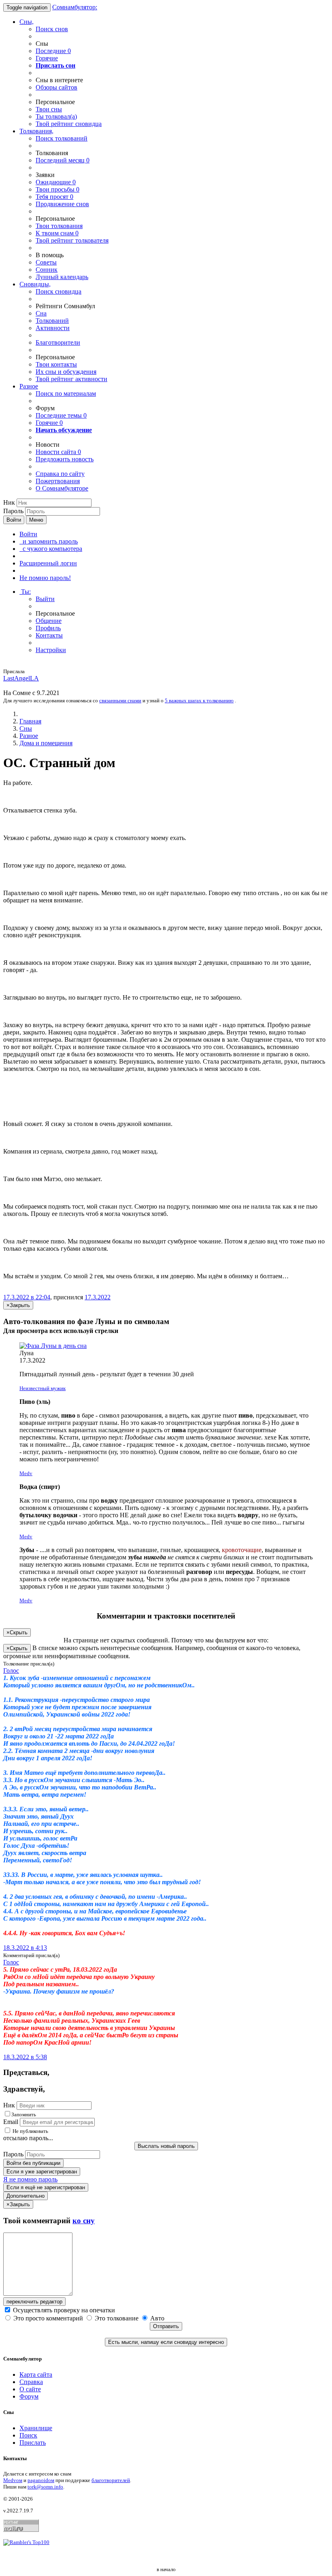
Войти (14, 520)
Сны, (27, 22)
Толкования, (36, 131)
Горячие (47, 58)
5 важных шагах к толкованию (199, 701)
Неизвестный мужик (43, 1388)
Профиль (48, 628)
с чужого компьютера (51, 549)
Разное (29, 386)
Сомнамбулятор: (75, 7)
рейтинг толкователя (72, 240)
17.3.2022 (98, 1297)
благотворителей (111, 2480)
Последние (53, 51)
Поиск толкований (62, 138)
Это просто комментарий (48, 2318)
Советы (46, 262)
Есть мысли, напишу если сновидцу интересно (166, 2342)
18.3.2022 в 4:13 (25, 1948)
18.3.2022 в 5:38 (25, 2057)
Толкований (52, 321)
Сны (26, 728)
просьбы (57, 189)
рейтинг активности (71, 379)
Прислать (33, 2443)
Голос (11, 1671)
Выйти (45, 599)
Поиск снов (52, 29)
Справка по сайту (60, 474)
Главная (30, 721)
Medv (26, 1473)
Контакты (49, 635)
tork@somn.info (45, 2487)
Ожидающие (56, 182)
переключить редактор (34, 2302)
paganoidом (41, 2480)
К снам (57, 233)
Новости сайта (58, 452)
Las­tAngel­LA (21, 678)
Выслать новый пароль (166, 2146)
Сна (41, 313)
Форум (29, 2396)
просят (54, 197)
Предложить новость (65, 459)
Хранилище (36, 2428)
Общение (49, 621)
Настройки (51, 650)
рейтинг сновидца (69, 124)
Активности (53, 328)
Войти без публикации (33, 2163)
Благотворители (58, 342)
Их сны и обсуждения (66, 372)
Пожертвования (58, 481)
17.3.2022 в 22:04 (27, 1297)
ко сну (84, 2221)
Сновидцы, (35, 284)
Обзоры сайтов (56, 87)
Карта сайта (36, 2374)
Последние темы (61, 415)
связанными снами (120, 701)
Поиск (28, 2435)
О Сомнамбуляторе (62, 488)
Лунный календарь (62, 277)
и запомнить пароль (49, 541)
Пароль (13, 511)
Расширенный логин (48, 563)
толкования (59, 226)
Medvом (13, 2480)
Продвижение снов (62, 204)
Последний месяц (63, 160)
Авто (156, 2318)
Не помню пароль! (45, 578)
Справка (31, 2382)
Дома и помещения (46, 743)
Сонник (47, 270)
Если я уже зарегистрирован (42, 2172)
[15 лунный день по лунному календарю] (166, 1346)
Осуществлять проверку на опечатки (63, 2310)
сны (49, 109)
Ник (9, 502)
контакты (56, 364)
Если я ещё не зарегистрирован (46, 2187)
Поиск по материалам (66, 393)
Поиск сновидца (59, 291)
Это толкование (117, 2318)
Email (11, 2122)
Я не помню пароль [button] (30, 2179)
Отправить (166, 2326)
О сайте (30, 2389)
